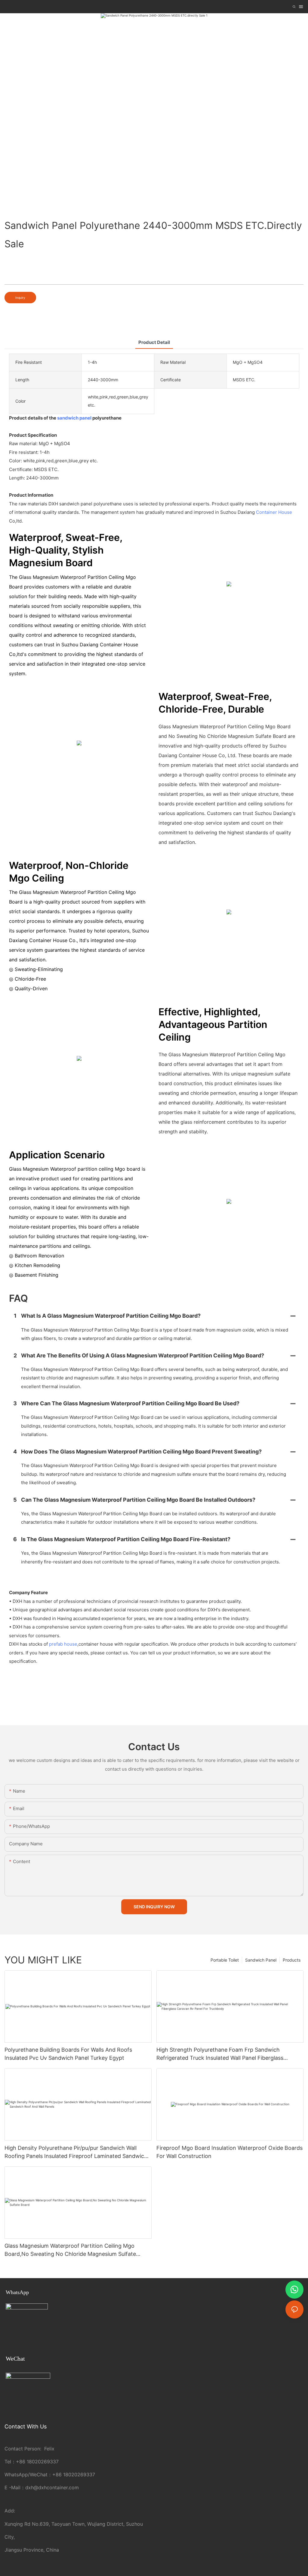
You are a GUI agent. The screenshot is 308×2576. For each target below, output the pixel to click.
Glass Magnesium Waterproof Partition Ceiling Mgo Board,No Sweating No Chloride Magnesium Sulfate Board (70, 2250)
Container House (274, 512)
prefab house (63, 1644)
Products (292, 1960)
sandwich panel (74, 418)
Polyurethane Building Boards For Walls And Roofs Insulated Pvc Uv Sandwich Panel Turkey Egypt (68, 2054)
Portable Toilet (225, 1960)
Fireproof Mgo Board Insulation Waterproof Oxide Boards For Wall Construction (229, 2152)
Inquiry (20, 298)
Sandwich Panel (261, 1960)
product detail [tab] (154, 342)
